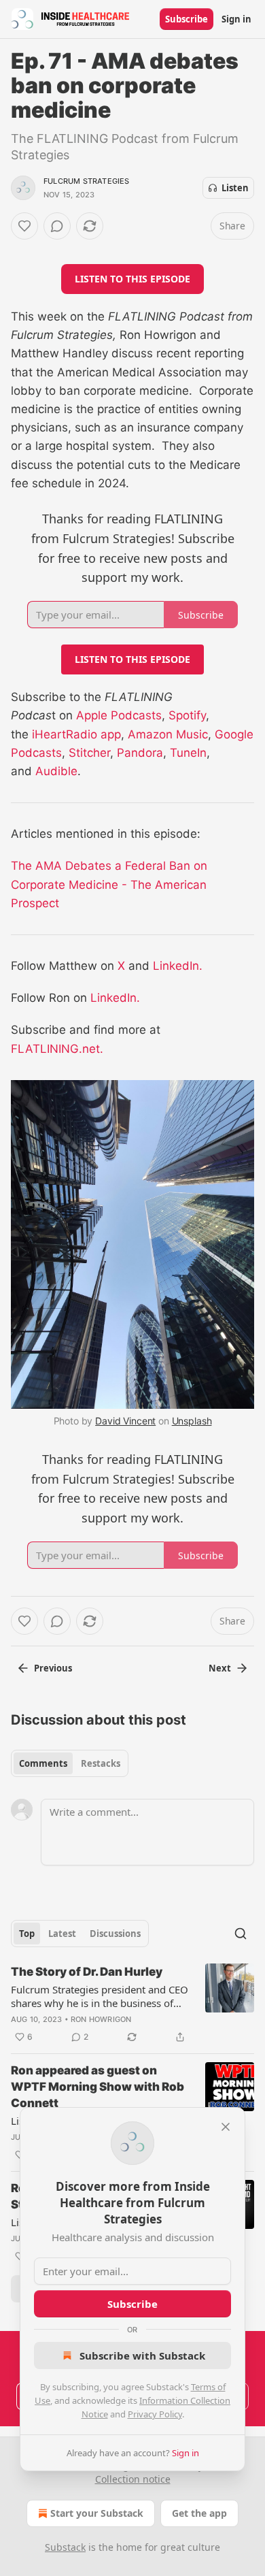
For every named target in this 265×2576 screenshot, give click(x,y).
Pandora (140, 753)
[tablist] (70, 1763)
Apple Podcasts (119, 715)
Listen (235, 188)
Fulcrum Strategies (87, 181)
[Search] (241, 1934)
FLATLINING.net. (57, 1049)
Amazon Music (168, 734)
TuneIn (188, 753)
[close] (226, 2127)
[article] (132, 2004)
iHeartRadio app (76, 734)
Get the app (199, 2513)
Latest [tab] (62, 1934)
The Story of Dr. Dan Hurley (87, 1972)
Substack (65, 2547)
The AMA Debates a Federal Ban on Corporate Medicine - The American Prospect (109, 884)
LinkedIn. (178, 966)
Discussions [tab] (115, 1934)
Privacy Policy (155, 2414)
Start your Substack (97, 2513)
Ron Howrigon (101, 2019)
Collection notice (133, 2479)
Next (220, 1668)
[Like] (24, 226)
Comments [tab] (43, 1763)
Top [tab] (27, 1934)
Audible (56, 771)
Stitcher (89, 753)
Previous (53, 1668)
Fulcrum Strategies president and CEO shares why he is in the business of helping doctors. (100, 1996)
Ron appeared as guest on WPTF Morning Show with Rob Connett (98, 2087)
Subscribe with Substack (142, 2355)
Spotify (187, 715)
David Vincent (125, 1421)
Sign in (236, 19)
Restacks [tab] (101, 1763)
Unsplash (192, 1421)
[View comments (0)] (57, 226)
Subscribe (187, 19)
